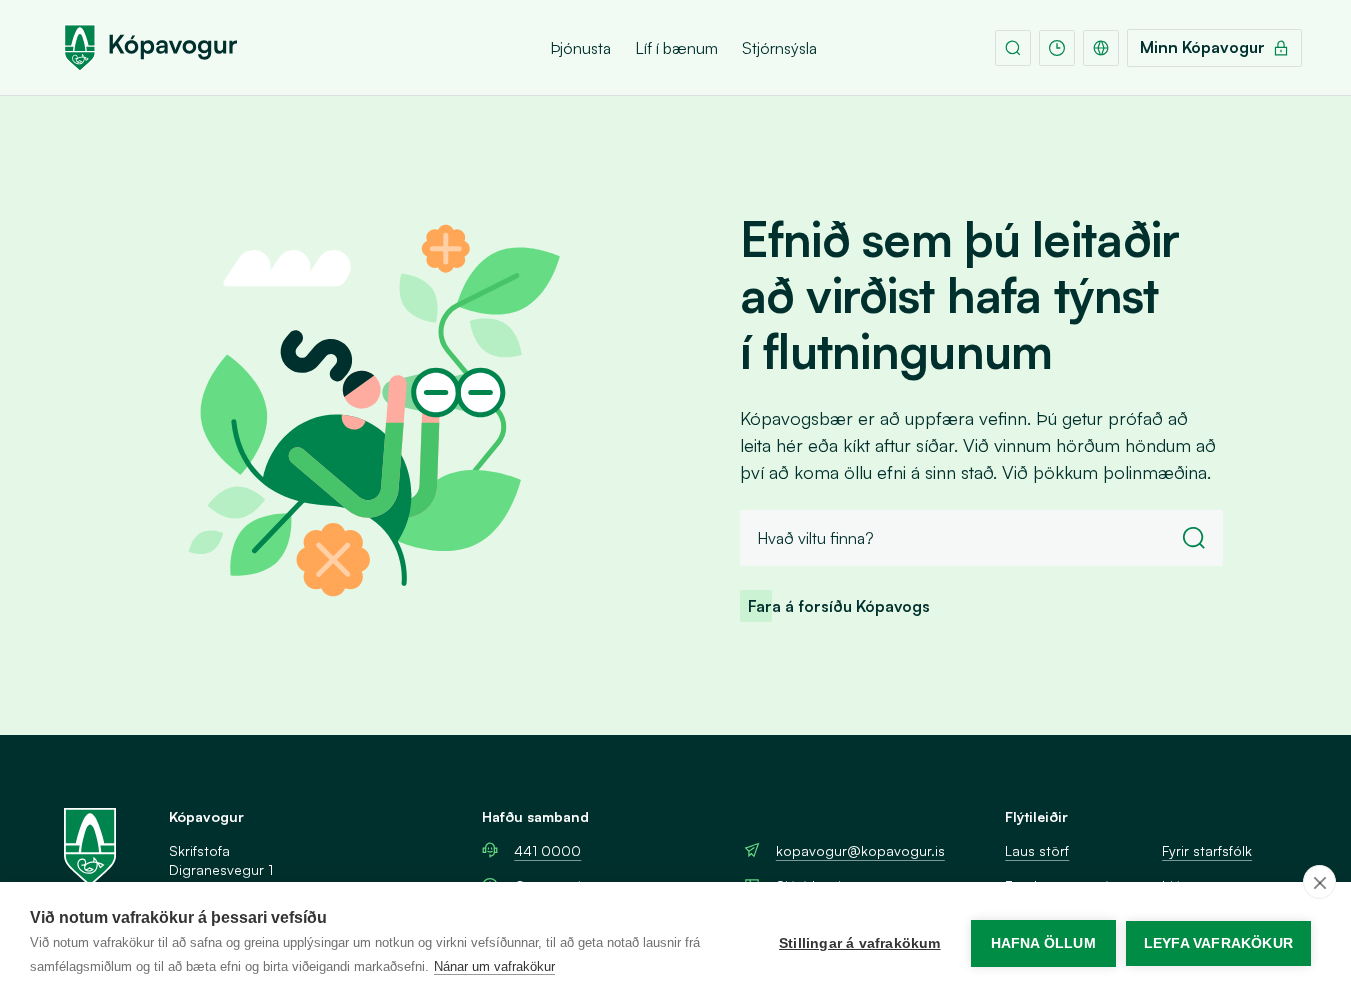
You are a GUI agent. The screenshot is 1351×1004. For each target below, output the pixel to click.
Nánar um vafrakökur (494, 966)
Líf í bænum (676, 48)
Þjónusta (580, 48)
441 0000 (547, 850)
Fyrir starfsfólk (1207, 850)
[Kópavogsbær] (150, 48)
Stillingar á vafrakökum (860, 943)
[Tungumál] (1101, 48)
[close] (1319, 882)
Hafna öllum (1043, 943)
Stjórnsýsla (779, 48)
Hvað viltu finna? (815, 538)
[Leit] (1013, 48)
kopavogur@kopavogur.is (860, 850)
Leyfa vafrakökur (1218, 943)
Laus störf (1037, 850)
